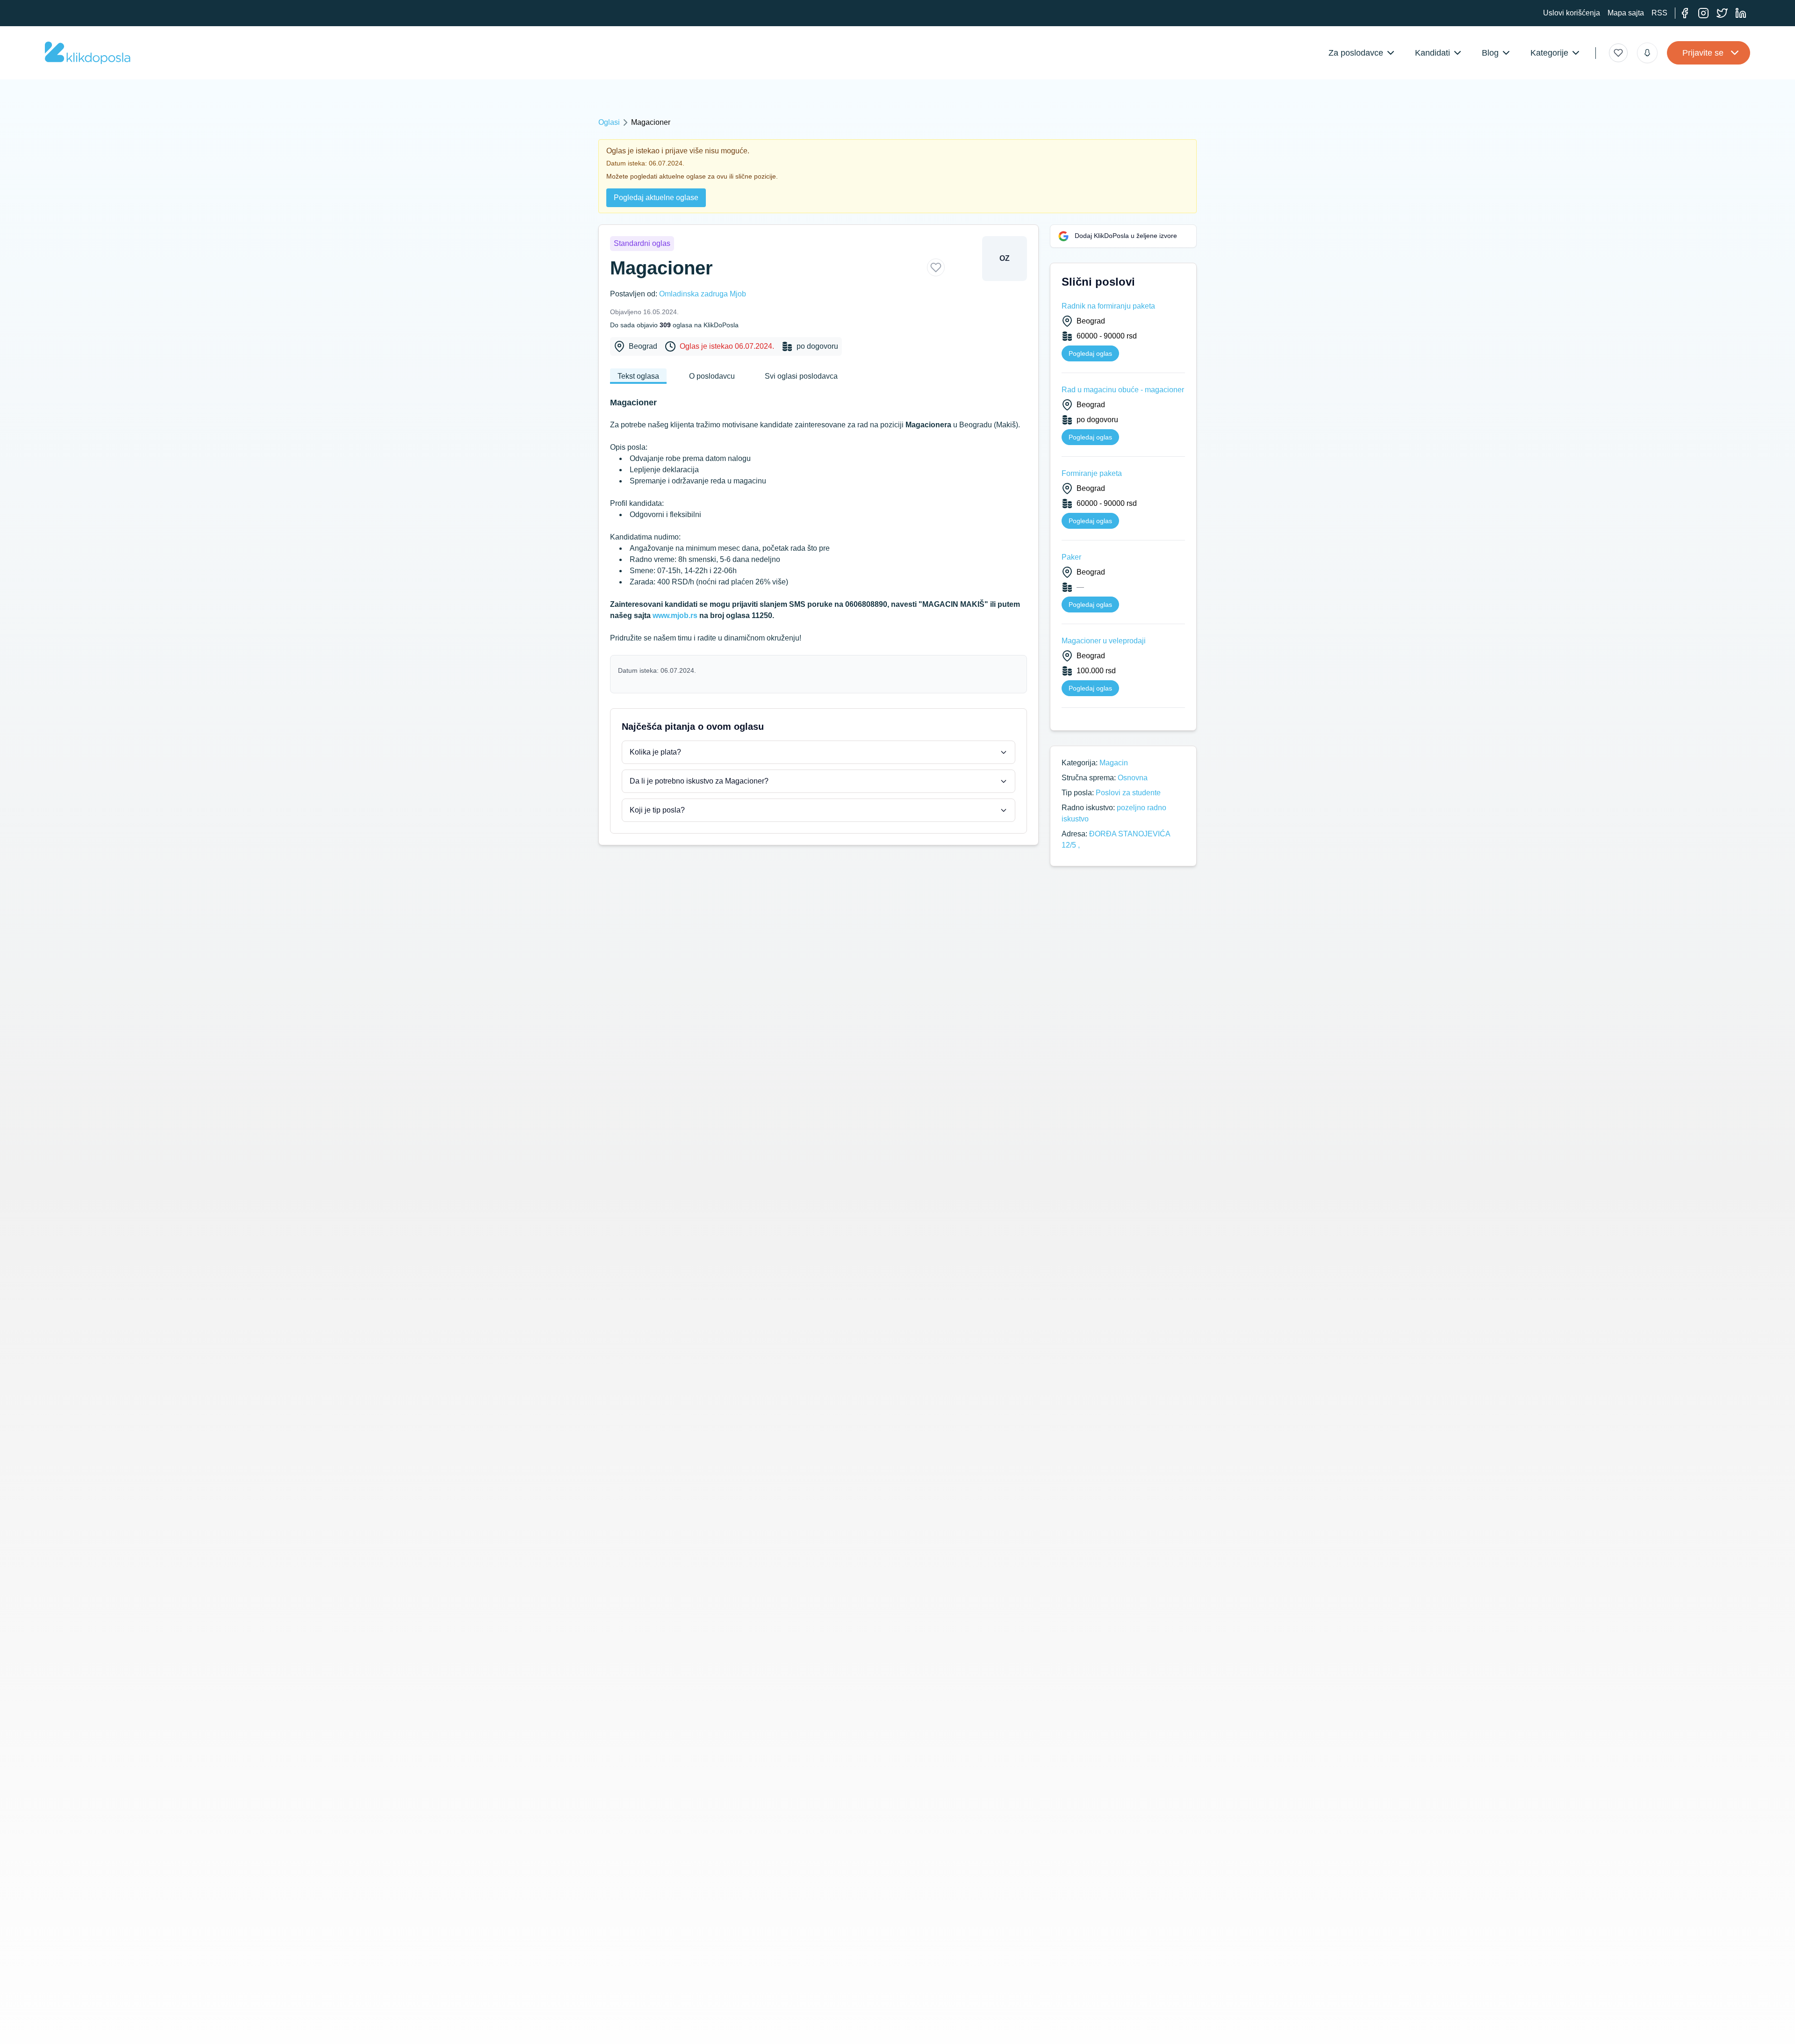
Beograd (643, 346)
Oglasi (609, 122)
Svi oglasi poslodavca (801, 376)
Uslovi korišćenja (1572, 13)
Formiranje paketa (1092, 473)
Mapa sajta (1626, 13)
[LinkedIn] (1741, 13)
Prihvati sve (1083, 2019)
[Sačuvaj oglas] (936, 267)
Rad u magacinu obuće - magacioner (1123, 390)
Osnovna (1133, 778)
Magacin (1114, 763)
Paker (1071, 557)
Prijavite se (1703, 53)
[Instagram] (1703, 13)
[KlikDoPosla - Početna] (88, 53)
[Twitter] (1722, 13)
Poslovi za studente (1128, 793)
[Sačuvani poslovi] (1618, 53)
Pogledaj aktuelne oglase (656, 198)
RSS (1659, 13)
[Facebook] (1685, 13)
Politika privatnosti (650, 2030)
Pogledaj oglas (1090, 353)
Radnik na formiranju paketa (1108, 306)
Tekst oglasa (638, 376)
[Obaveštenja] (1647, 53)
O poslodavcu (712, 376)
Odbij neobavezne (1146, 2019)
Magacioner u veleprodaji (1104, 641)
